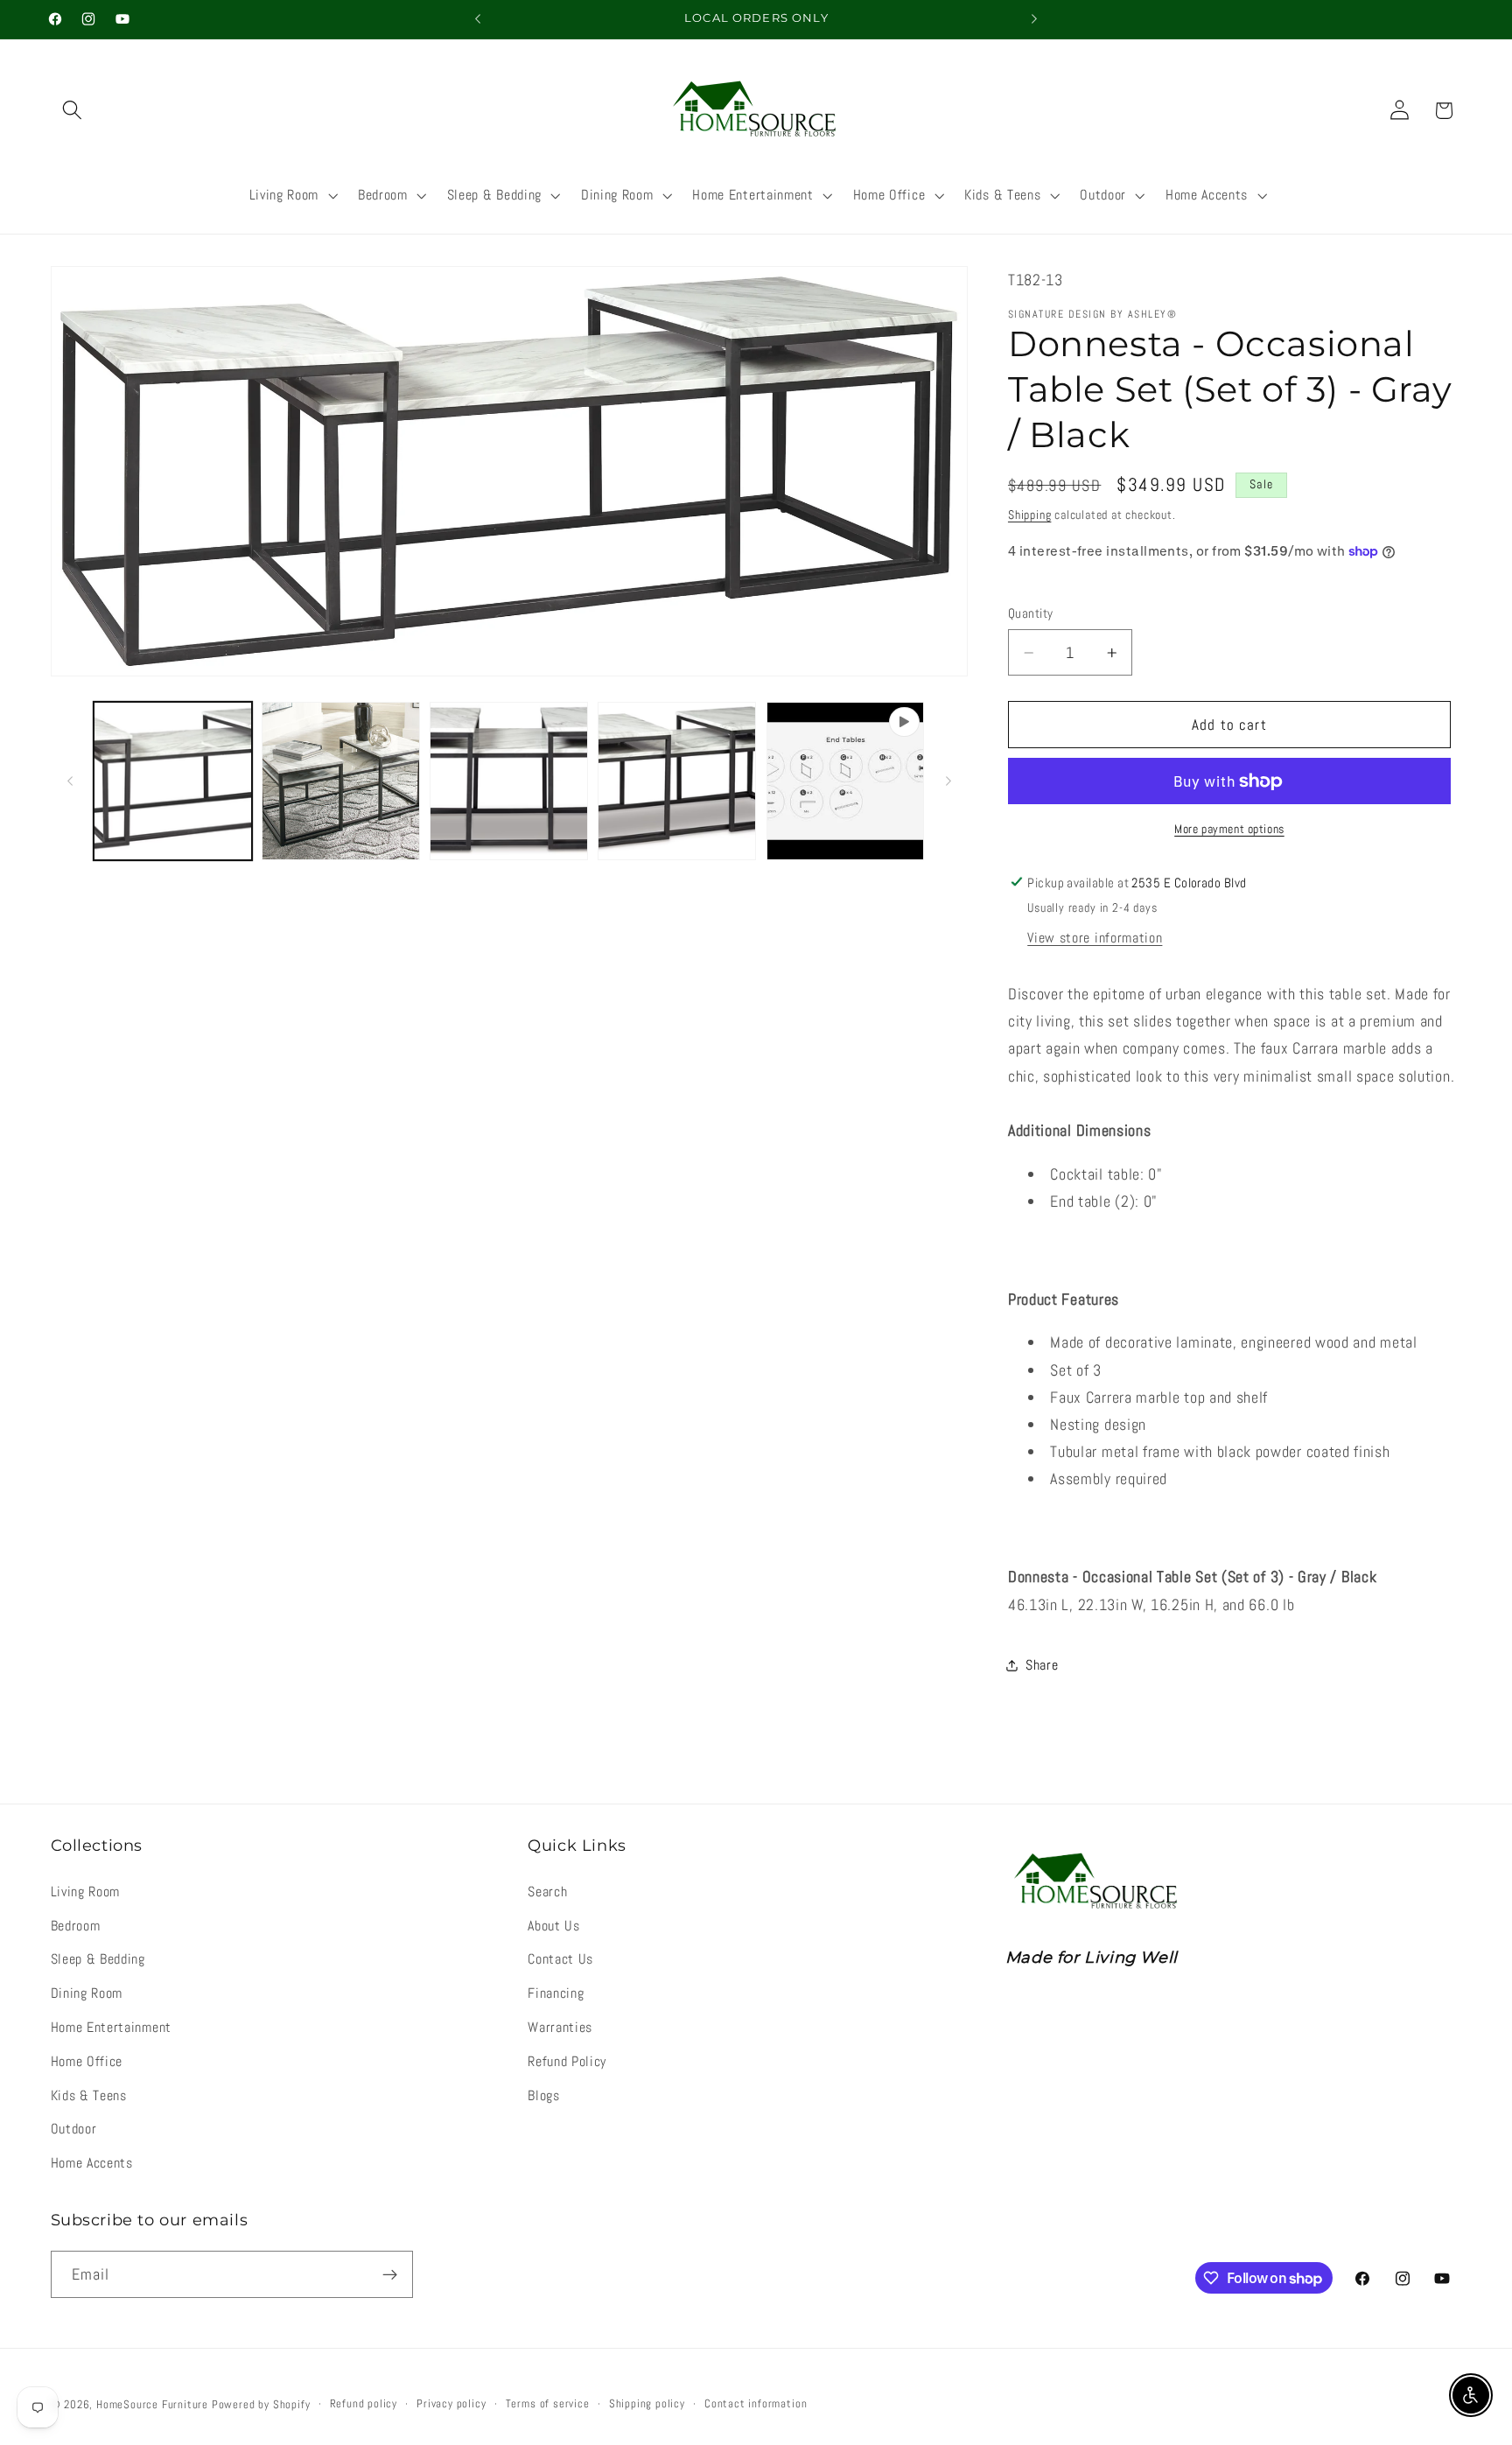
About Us (554, 1926)
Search (547, 1892)
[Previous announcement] (478, 19)
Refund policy (364, 2404)
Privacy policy (451, 2404)
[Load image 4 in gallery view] (677, 781)
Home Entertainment (111, 2027)
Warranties (560, 2027)
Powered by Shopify (261, 2405)
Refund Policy (567, 2061)
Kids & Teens (89, 2095)
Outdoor (74, 2129)
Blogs (543, 2095)
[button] (73, 111)
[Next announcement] (1034, 19)
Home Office (87, 2061)
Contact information (756, 2404)
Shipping (1029, 515)
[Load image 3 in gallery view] (509, 781)
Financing (556, 1993)
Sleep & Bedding (98, 1959)
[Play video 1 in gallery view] (846, 781)
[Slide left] (70, 781)
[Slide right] (948, 781)
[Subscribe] (390, 2274)
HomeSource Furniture (152, 2405)
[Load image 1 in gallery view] (173, 781)
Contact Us (560, 1959)
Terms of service (548, 2404)
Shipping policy (647, 2404)
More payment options (1229, 829)
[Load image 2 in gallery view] (341, 781)
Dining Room (87, 1993)
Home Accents (92, 2163)
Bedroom (76, 1926)
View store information (1095, 938)
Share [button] (1042, 1665)
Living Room (86, 1892)
